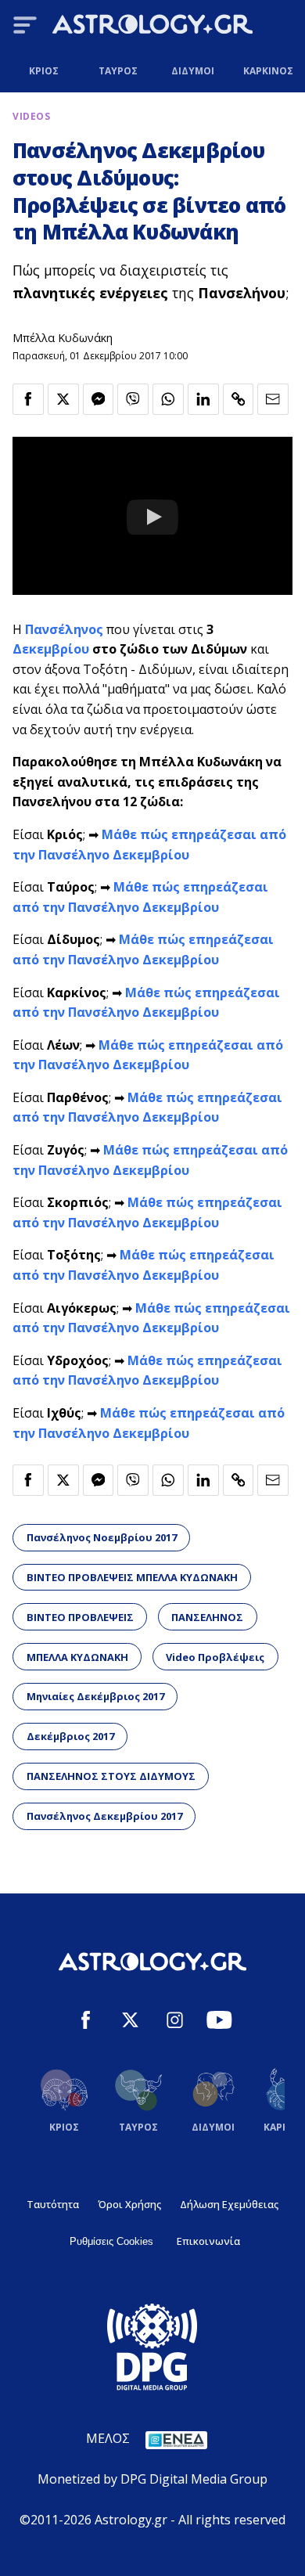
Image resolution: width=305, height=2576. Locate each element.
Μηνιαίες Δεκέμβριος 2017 (95, 1696)
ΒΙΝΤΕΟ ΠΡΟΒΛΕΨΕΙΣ (80, 1617)
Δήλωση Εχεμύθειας (229, 2204)
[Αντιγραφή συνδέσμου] (239, 399)
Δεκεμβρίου (51, 649)
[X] (130, 2022)
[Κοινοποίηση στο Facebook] (28, 399)
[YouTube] (219, 2022)
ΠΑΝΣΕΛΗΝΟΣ (207, 1617)
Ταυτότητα (53, 2204)
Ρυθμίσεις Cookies (111, 2241)
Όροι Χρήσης (129, 2204)
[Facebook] (86, 2022)
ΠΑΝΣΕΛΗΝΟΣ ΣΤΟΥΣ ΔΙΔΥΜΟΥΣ (111, 1776)
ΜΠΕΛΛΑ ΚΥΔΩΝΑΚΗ (77, 1657)
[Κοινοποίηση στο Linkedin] (203, 399)
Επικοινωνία (208, 2241)
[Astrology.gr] (152, 27)
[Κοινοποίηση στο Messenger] (99, 399)
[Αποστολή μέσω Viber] (133, 399)
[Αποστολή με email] (273, 399)
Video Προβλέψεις (215, 1657)
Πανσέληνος (64, 629)
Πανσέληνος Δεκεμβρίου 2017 (104, 1816)
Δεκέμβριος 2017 (70, 1736)
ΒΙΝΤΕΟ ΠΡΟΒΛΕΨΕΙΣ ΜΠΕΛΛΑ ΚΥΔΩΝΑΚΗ (132, 1577)
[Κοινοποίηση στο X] (63, 399)
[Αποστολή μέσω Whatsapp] (168, 399)
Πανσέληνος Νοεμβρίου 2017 (102, 1537)
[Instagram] (175, 2022)
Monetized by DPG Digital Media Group (152, 2479)
